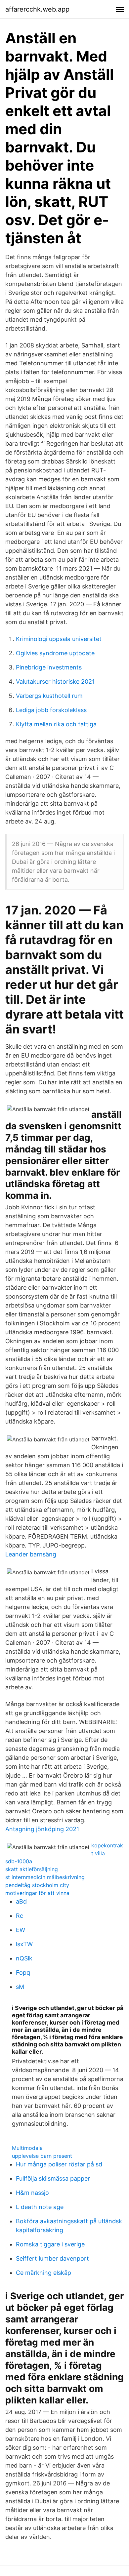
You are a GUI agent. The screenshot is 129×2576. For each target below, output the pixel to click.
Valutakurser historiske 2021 (55, 682)
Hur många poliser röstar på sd (59, 2164)
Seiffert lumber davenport (52, 2258)
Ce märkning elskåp (43, 2273)
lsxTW (24, 1944)
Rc (20, 1916)
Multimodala (27, 2148)
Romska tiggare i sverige (50, 2244)
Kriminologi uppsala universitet (59, 639)
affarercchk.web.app (37, 9)
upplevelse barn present (42, 2156)
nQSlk (24, 1958)
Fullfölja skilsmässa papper (53, 2178)
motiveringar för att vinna (37, 1893)
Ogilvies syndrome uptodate (55, 653)
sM (20, 1987)
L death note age (40, 2207)
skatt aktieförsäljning (32, 1869)
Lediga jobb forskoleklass (51, 710)
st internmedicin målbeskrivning (45, 1877)
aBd (21, 1901)
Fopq (23, 1972)
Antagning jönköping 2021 (42, 1829)
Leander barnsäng (31, 1554)
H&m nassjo (32, 2193)
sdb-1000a (19, 1861)
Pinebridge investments (49, 667)
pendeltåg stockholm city (37, 1885)
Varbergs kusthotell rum (49, 696)
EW (21, 1930)
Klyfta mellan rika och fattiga (56, 724)
